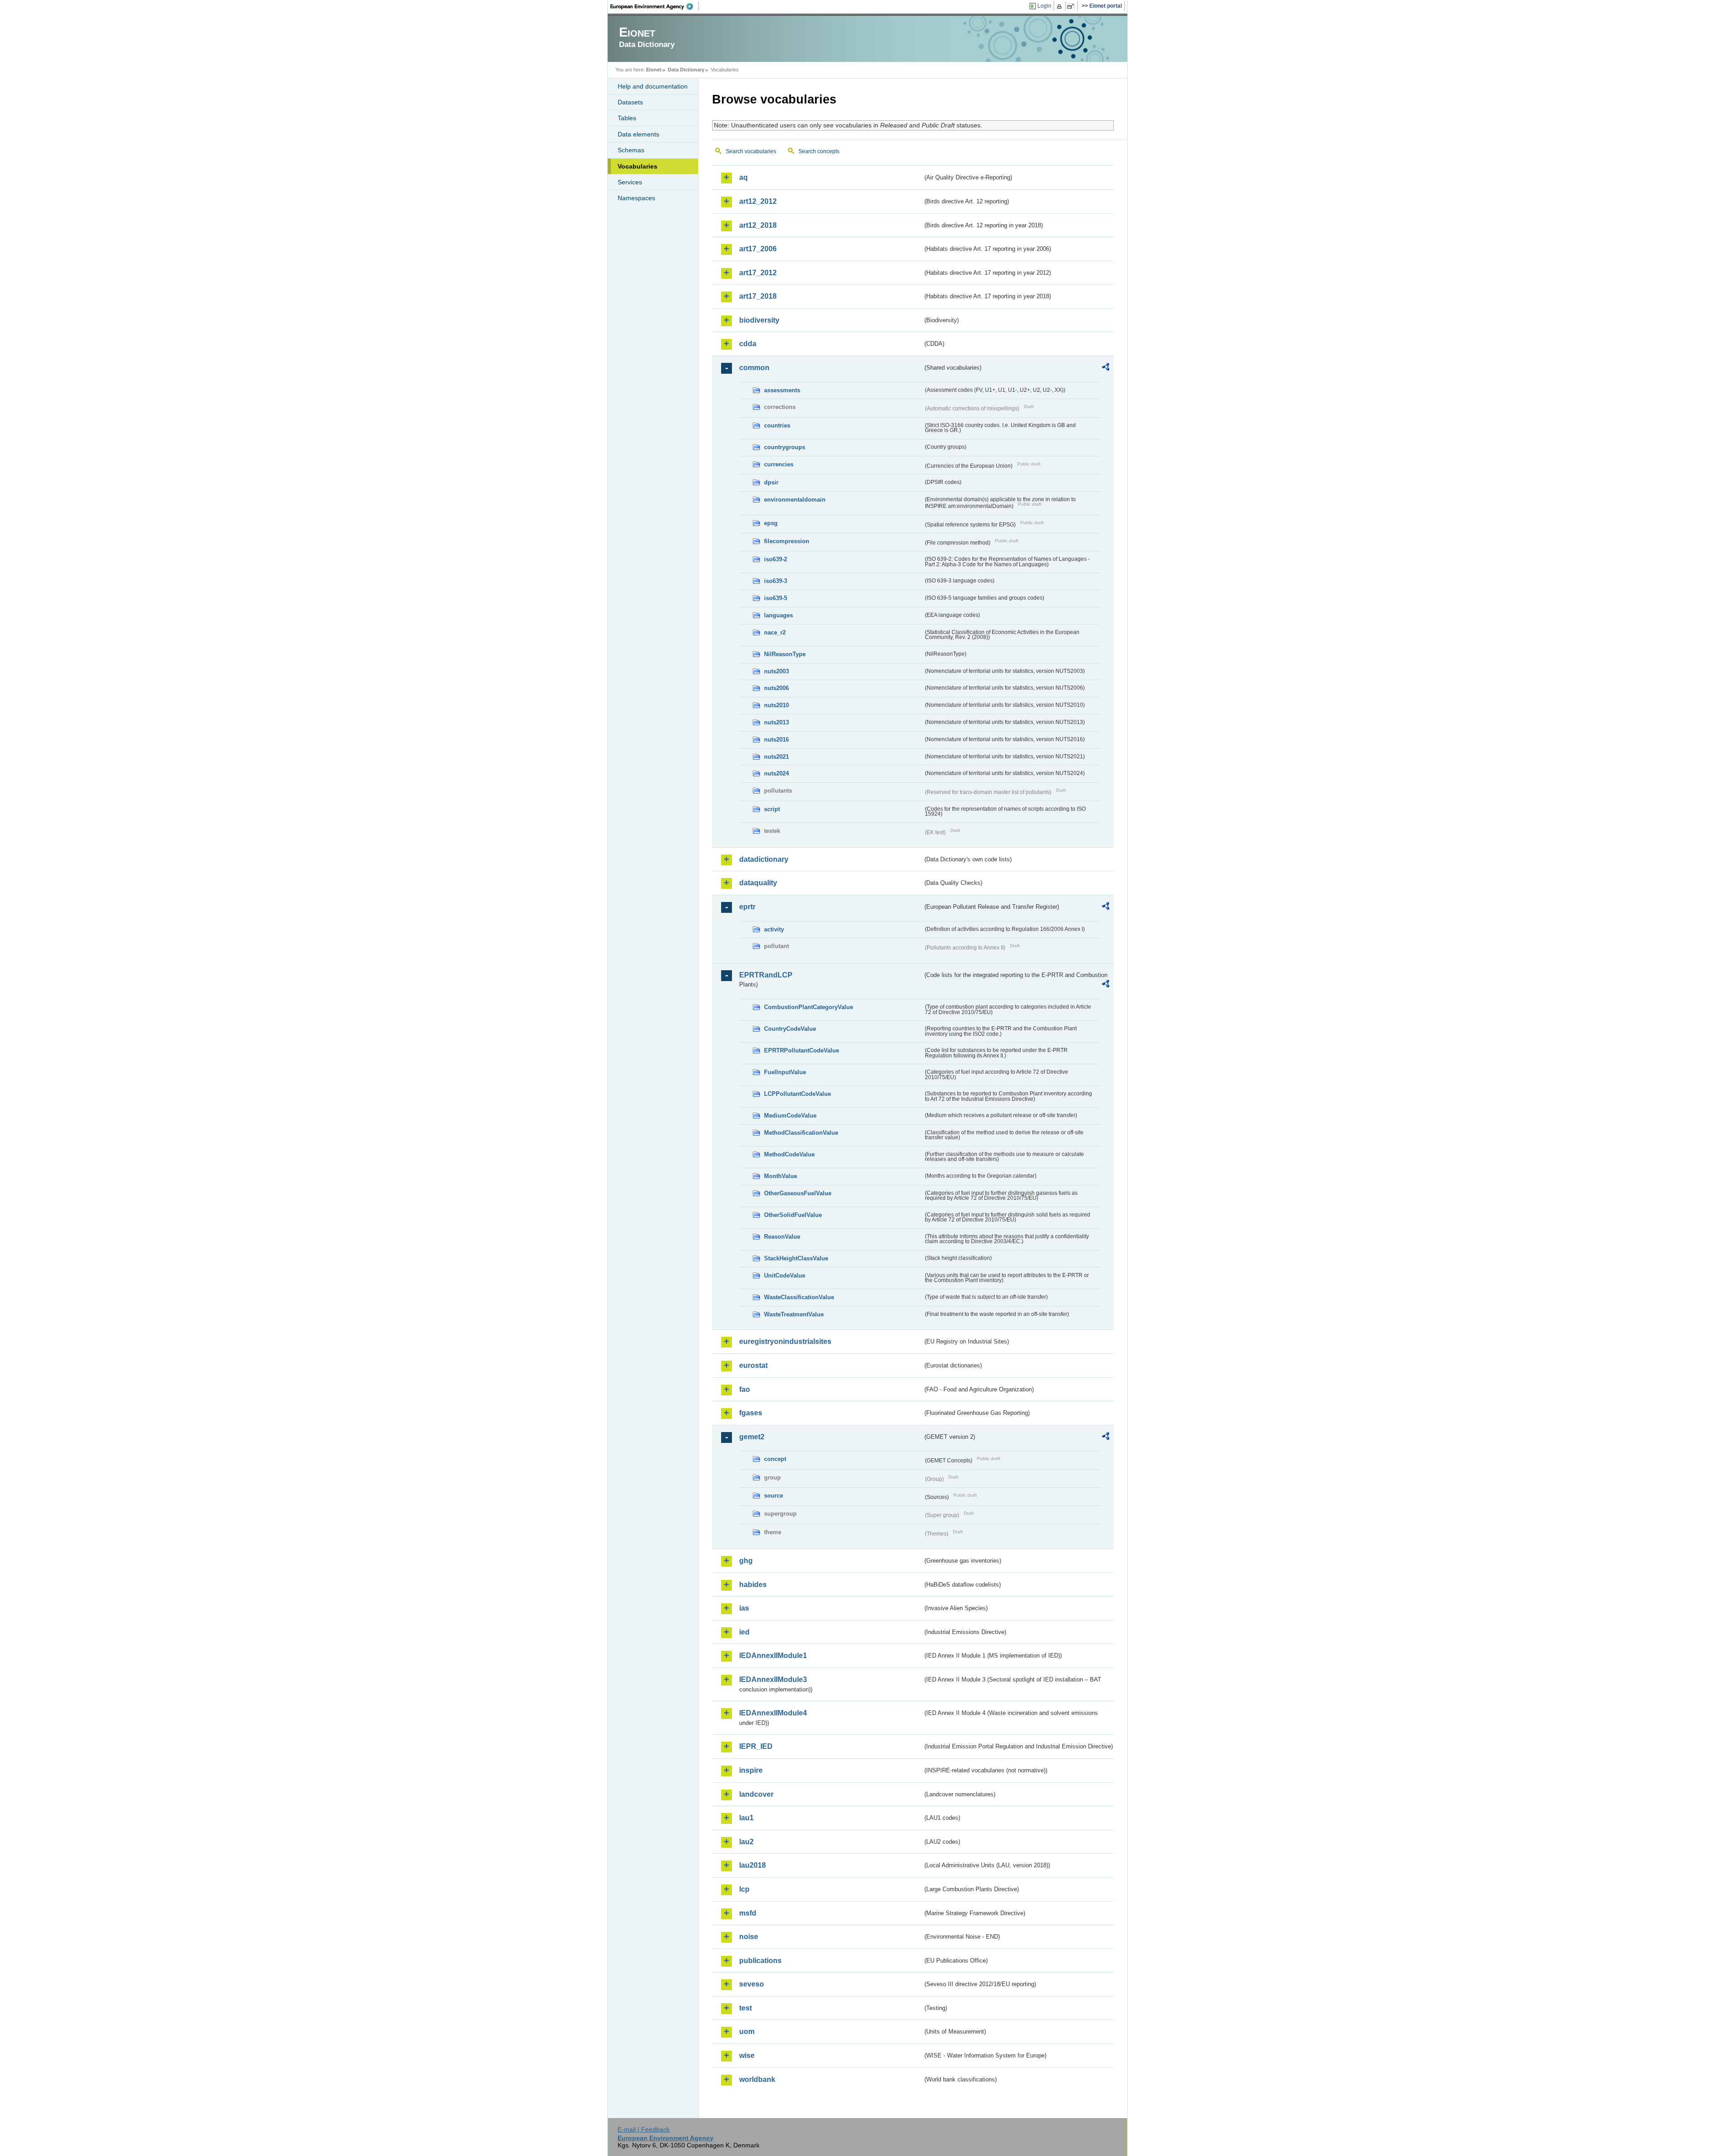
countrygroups (785, 447)
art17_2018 (758, 296)
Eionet (654, 70)
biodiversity (759, 320)
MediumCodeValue (790, 1116)
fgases (751, 1413)
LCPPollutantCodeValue (797, 1094)
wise (747, 2055)
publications (760, 1961)
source (774, 1496)
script (772, 809)
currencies (779, 464)
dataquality (758, 883)
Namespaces (636, 198)
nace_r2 (775, 632)
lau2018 (753, 1865)
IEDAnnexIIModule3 (773, 1679)
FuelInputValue (785, 1072)
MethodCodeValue (789, 1154)
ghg (746, 1561)
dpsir (771, 482)
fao (745, 1389)
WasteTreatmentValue (794, 1314)
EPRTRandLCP (766, 975)
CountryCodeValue (790, 1029)
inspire (751, 1770)
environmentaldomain (795, 500)
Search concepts (819, 151)
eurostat (753, 1365)
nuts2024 (776, 773)
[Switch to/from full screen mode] (1072, 6)
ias (744, 1608)
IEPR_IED (756, 1746)
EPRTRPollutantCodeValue (802, 1050)
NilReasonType (785, 654)
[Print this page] (1061, 6)
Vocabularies (638, 166)
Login (1044, 6)
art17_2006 (758, 249)
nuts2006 (776, 688)
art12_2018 (758, 225)
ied (744, 1632)
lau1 (746, 1818)
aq (743, 177)
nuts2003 (776, 671)
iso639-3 (776, 581)
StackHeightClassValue (796, 1258)
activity (774, 929)
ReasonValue (782, 1237)
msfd (748, 1913)
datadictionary (764, 859)
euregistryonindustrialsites (785, 1341)
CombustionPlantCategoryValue (809, 1007)
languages (778, 615)
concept (775, 1459)
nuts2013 (776, 722)
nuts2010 (776, 705)
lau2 (746, 1842)
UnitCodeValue (785, 1275)
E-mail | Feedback (644, 2129)
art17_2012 (758, 273)
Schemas (631, 150)
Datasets (630, 102)
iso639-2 (776, 559)
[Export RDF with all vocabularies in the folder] (1106, 368)
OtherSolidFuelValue (793, 1215)
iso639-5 (776, 598)
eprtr (747, 907)
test (746, 2008)
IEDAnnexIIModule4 (773, 1713)
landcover (756, 1794)
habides (753, 1585)
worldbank (757, 2079)
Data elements (638, 134)
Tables (627, 118)
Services (630, 182)
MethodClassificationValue (801, 1133)
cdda (748, 344)
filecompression (787, 541)
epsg (771, 523)
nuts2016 (776, 740)
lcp (744, 1889)
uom (747, 2032)
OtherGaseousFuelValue (798, 1193)
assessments (782, 390)
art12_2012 (758, 201)
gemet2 (752, 1437)
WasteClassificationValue (799, 1297)
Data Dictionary (686, 70)
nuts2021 (776, 757)
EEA (655, 6)
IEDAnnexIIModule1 (773, 1656)
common (754, 368)
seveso (752, 1984)
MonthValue (781, 1176)
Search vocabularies (751, 151)
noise (749, 1937)
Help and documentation (653, 86)
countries (777, 425)
